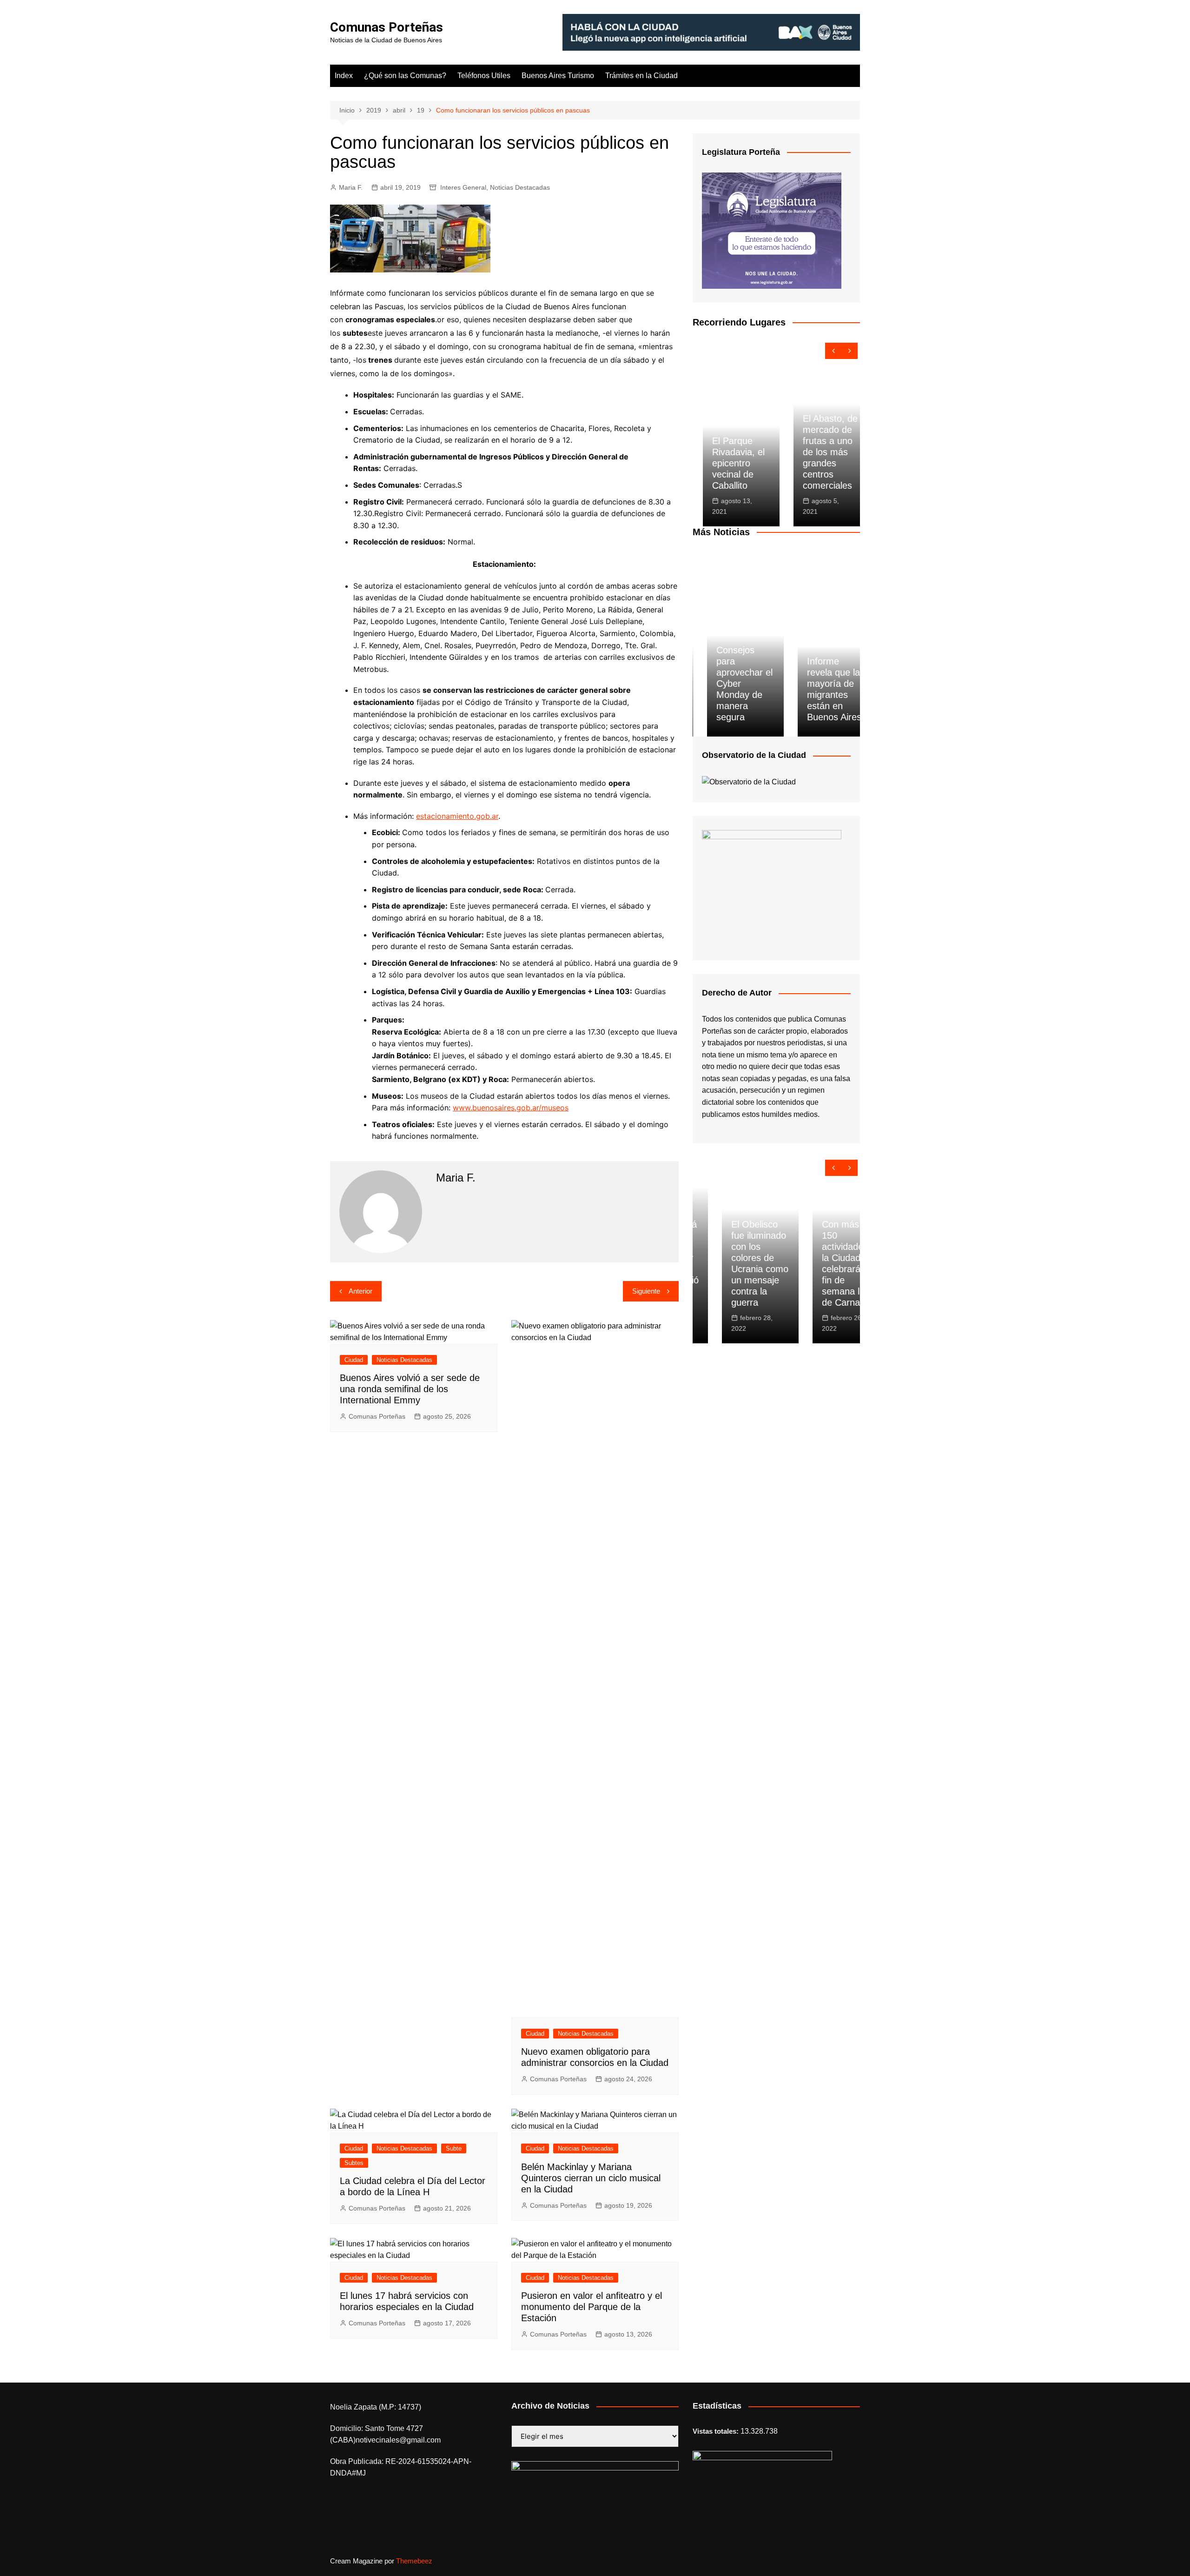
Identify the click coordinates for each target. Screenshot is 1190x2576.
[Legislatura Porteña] (772, 230)
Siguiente (646, 1291)
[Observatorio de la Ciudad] (749, 781)
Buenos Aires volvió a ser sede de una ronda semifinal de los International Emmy (410, 1389)
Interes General (463, 187)
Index (344, 76)
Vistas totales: (717, 2431)
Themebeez (414, 2561)
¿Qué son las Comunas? (405, 76)
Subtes (354, 2163)
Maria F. (351, 187)
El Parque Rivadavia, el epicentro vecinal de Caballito (728, 463)
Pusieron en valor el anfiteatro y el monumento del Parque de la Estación (592, 2307)
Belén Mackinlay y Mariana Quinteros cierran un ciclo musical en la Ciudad (591, 2178)
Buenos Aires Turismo (558, 76)
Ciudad (354, 1360)
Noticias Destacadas (520, 187)
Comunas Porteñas (387, 27)
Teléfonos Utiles (484, 76)
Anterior (360, 1291)
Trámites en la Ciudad (641, 76)
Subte (454, 2148)
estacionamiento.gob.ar (457, 816)
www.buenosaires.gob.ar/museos (511, 1108)
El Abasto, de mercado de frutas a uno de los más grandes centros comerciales (820, 452)
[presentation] (833, 351)
